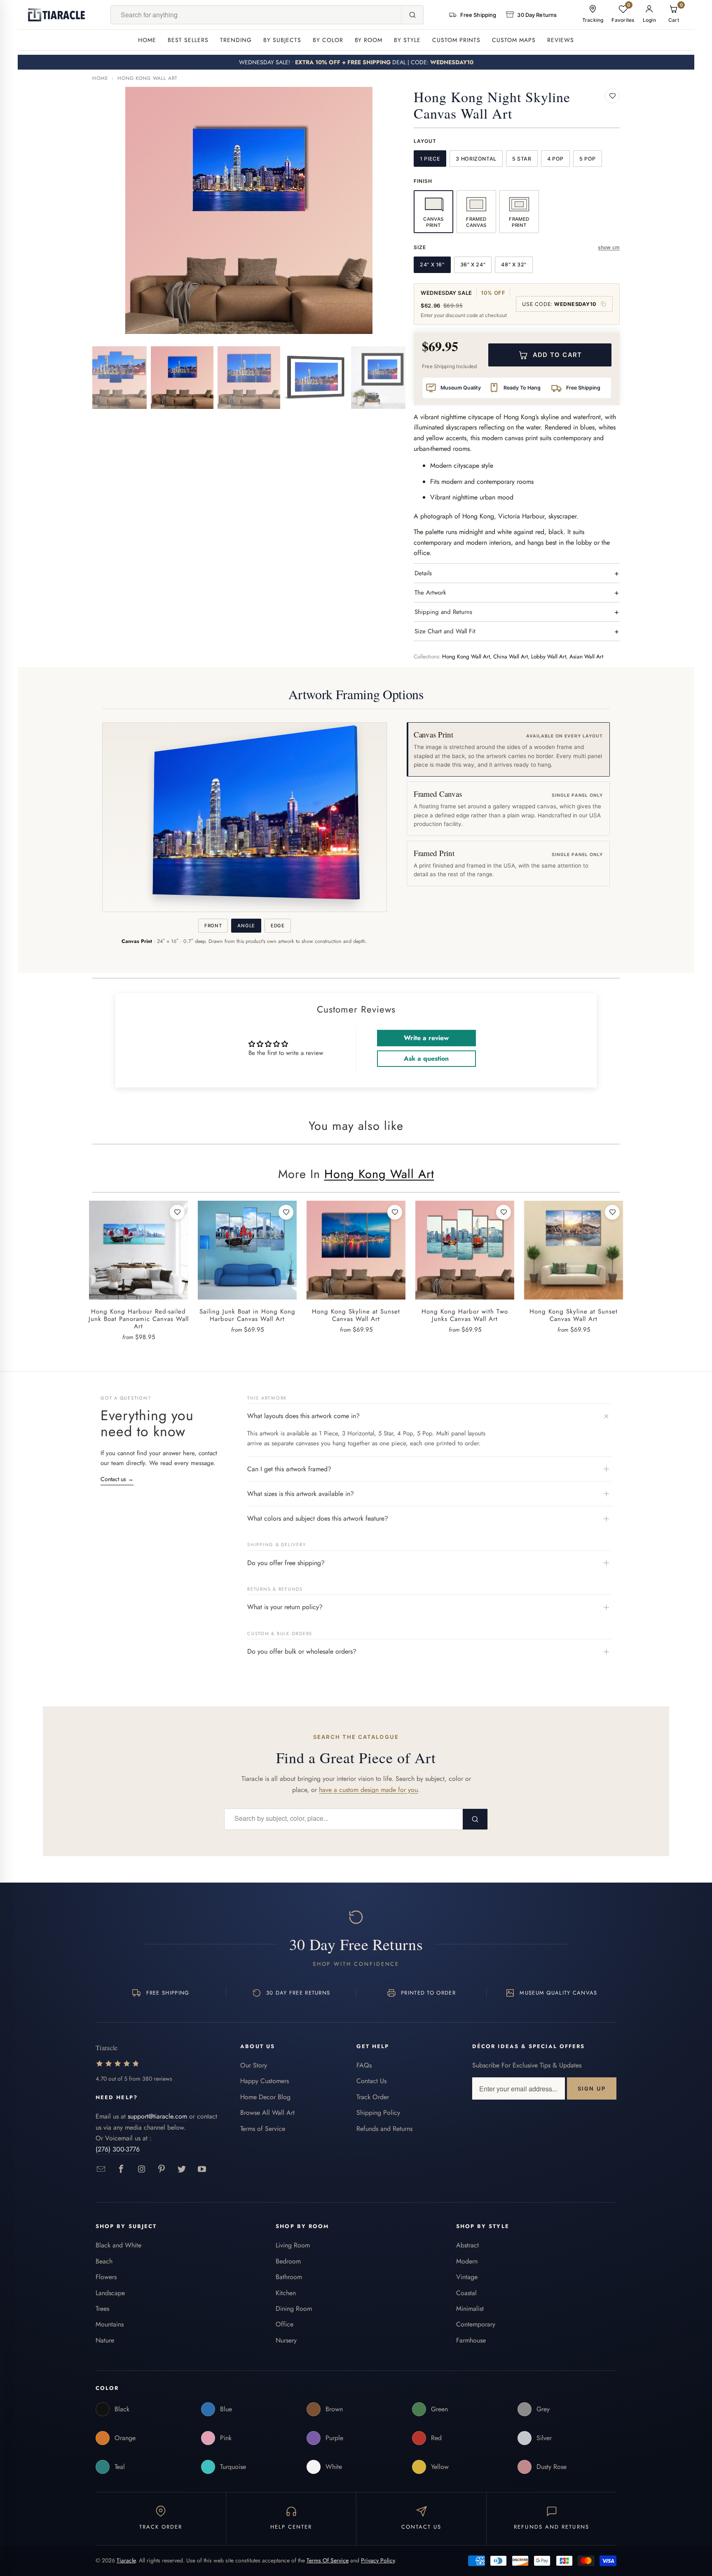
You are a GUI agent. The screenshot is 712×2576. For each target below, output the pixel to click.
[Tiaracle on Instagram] (142, 2169)
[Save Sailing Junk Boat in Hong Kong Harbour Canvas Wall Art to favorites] (286, 1212)
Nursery (286, 2340)
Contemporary (476, 2324)
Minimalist (470, 2309)
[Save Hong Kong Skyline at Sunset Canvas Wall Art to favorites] (395, 1212)
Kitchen (286, 2293)
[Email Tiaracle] (101, 2169)
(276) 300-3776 (118, 2149)
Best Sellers (188, 40)
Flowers (106, 2277)
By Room (369, 40)
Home (147, 40)
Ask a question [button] (426, 1058)
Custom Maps (514, 40)
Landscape (110, 2293)
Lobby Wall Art (549, 657)
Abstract (467, 2245)
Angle (246, 926)
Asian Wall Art (586, 657)
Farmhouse (471, 2340)
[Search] (412, 15)
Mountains (110, 2324)
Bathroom (289, 2277)
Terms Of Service (328, 2560)
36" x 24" (473, 265)
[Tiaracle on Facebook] (121, 2169)
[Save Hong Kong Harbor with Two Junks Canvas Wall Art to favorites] (504, 1212)
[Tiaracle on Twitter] (182, 2169)
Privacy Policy (378, 2560)
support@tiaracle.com (157, 2116)
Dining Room (294, 2309)
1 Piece (430, 159)
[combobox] (256, 15)
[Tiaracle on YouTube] (202, 2169)
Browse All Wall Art (267, 2113)
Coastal (466, 2293)
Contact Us (371, 2081)
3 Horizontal (476, 159)
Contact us (117, 1479)
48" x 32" (514, 265)
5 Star (522, 159)
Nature (105, 2340)
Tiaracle (126, 2560)
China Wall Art (511, 657)
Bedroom (288, 2261)
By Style (407, 40)
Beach (104, 2261)
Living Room (293, 2245)
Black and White (118, 2245)
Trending (236, 40)
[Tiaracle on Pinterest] (162, 2169)
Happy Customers (265, 2081)
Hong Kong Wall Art (148, 78)
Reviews (561, 40)
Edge (278, 926)
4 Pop (555, 159)
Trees (102, 2309)
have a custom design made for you (368, 1790)
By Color (328, 40)
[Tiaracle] (56, 15)
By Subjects (282, 40)
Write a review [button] (426, 1038)
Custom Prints (456, 40)
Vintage (467, 2277)
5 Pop (588, 159)
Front (213, 926)
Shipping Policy (378, 2113)
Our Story (254, 2065)
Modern (467, 2261)
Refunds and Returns (384, 2129)
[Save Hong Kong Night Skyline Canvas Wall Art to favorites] (612, 96)
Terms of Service (263, 2129)
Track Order (373, 2097)
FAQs (364, 2065)
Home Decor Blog (265, 2097)
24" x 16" (432, 265)
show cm (609, 247)
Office (285, 2324)
